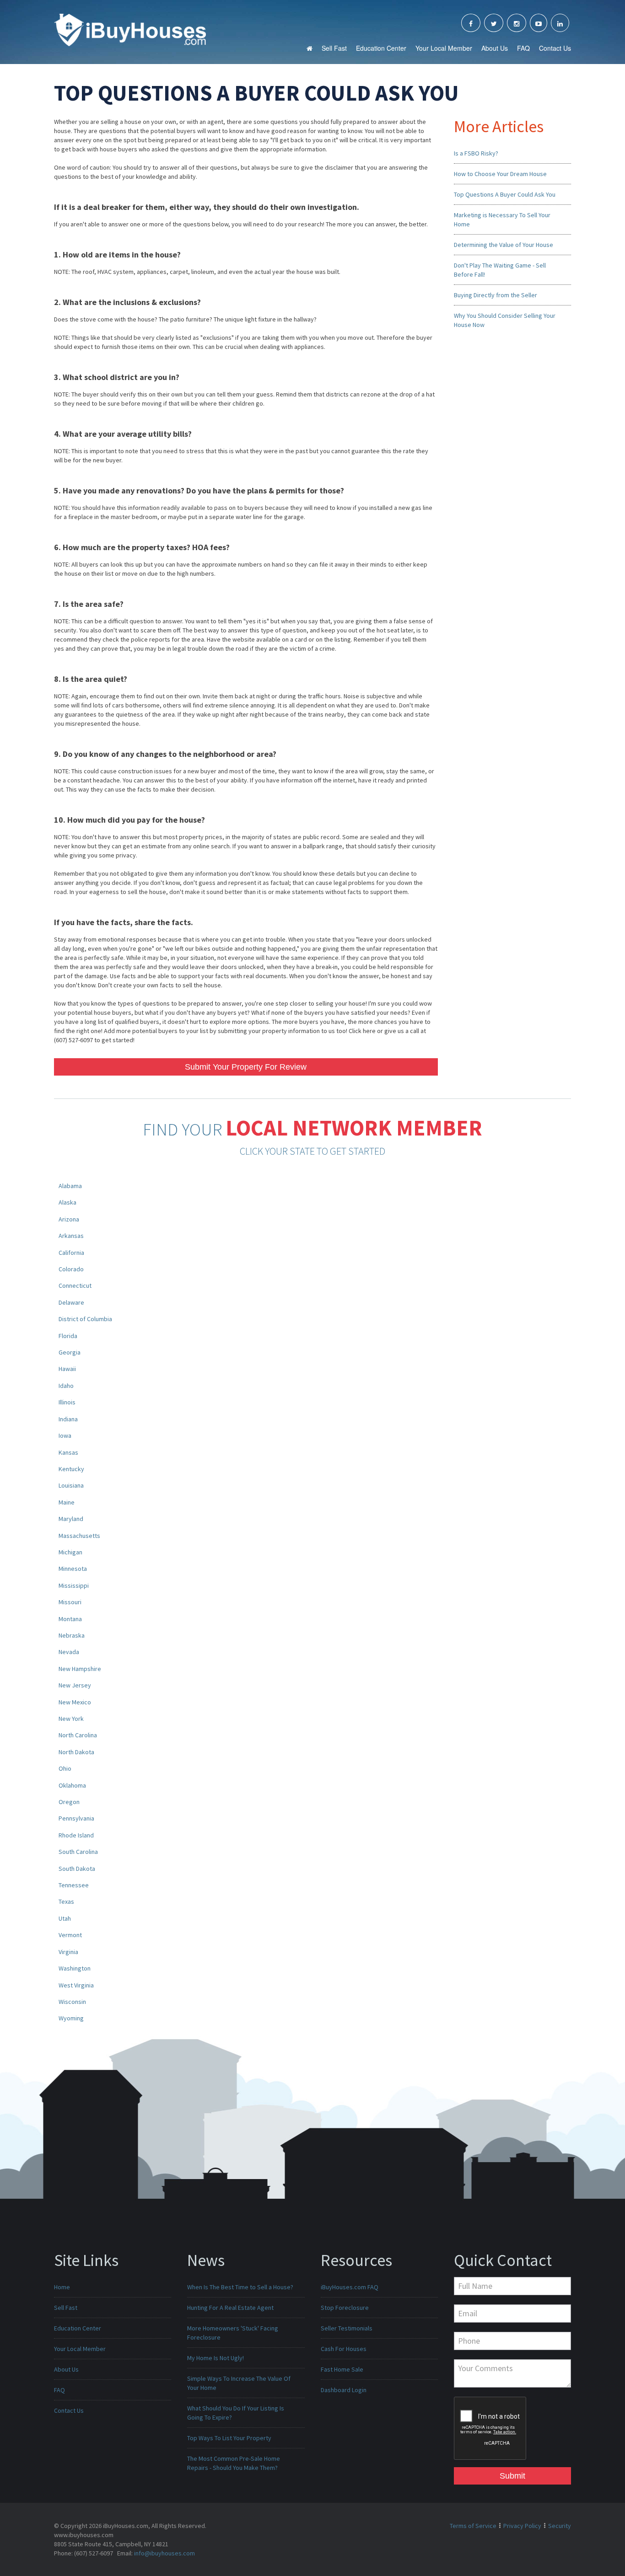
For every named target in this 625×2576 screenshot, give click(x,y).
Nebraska (72, 1635)
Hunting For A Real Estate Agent (230, 2308)
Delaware (71, 1302)
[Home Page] (130, 29)
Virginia (68, 1952)
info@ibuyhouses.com (164, 2553)
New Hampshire (80, 1669)
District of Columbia (85, 1319)
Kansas (68, 1452)
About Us (495, 48)
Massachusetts (79, 1536)
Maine (67, 1502)
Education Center (381, 48)
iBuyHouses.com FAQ (350, 2287)
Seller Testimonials (347, 2328)
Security (560, 2526)
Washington (75, 1968)
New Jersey (75, 1685)
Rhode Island (76, 1835)
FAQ (523, 48)
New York (71, 1719)
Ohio (65, 1768)
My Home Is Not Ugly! (216, 2358)
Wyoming (71, 2018)
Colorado (71, 1269)
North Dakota (76, 1752)
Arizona (69, 1219)
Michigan (70, 1552)
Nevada (69, 1652)
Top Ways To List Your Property (229, 2438)
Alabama (70, 1186)
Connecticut (75, 1285)
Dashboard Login (344, 2390)
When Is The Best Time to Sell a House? (240, 2287)
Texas (66, 1901)
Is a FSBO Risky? (476, 153)
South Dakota (77, 1869)
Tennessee (74, 1885)
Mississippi (74, 1585)
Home (62, 2287)
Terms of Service (473, 2526)
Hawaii (67, 1369)
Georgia (70, 1352)
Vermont (70, 1935)
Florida (68, 1336)
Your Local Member (444, 48)
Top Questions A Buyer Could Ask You (505, 194)
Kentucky (71, 1469)
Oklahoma (72, 1785)
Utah (65, 1918)
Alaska (67, 1202)
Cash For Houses (344, 2349)
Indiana (68, 1419)
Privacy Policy (522, 2526)
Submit (512, 2476)
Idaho (66, 1386)
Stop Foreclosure (345, 2308)
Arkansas (71, 1236)
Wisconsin (72, 2002)
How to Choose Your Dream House (500, 174)
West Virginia (76, 1985)
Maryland (71, 1519)
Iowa (65, 1435)
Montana (70, 1619)
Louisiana (71, 1485)
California (71, 1253)
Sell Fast (334, 48)
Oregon (69, 1802)
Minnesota (73, 1569)
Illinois (67, 1402)
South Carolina (78, 1852)
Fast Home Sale (342, 2369)
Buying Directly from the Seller (496, 295)
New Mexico (75, 1702)
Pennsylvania (76, 1818)
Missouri (70, 1602)
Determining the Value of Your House (504, 245)
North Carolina (78, 1735)
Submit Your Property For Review (246, 1067)
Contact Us (555, 48)
